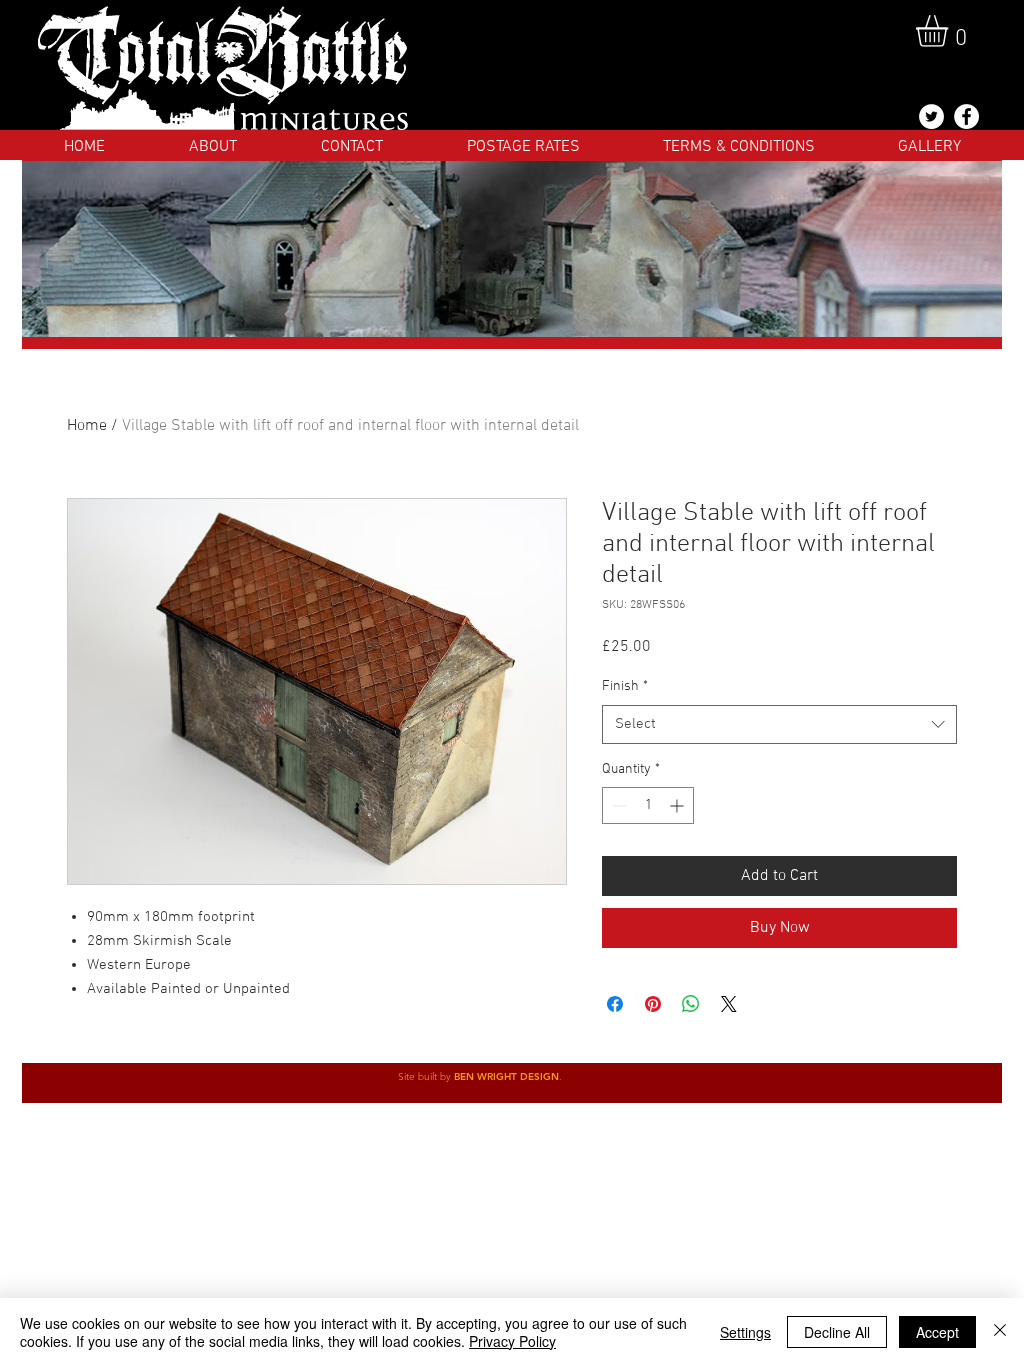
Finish (625, 686)
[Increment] (678, 805)
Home (87, 426)
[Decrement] (617, 805)
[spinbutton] (648, 805)
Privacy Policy (512, 1341)
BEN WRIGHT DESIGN (506, 1076)
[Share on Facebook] (615, 1004)
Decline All (837, 1332)
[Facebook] (966, 116)
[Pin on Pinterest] (653, 1004)
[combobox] (779, 724)
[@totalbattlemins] (931, 116)
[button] (950, 31)
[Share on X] (729, 1004)
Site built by (426, 1076)
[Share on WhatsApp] (691, 1004)
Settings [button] (745, 1332)
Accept (937, 1332)
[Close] (1000, 1332)
